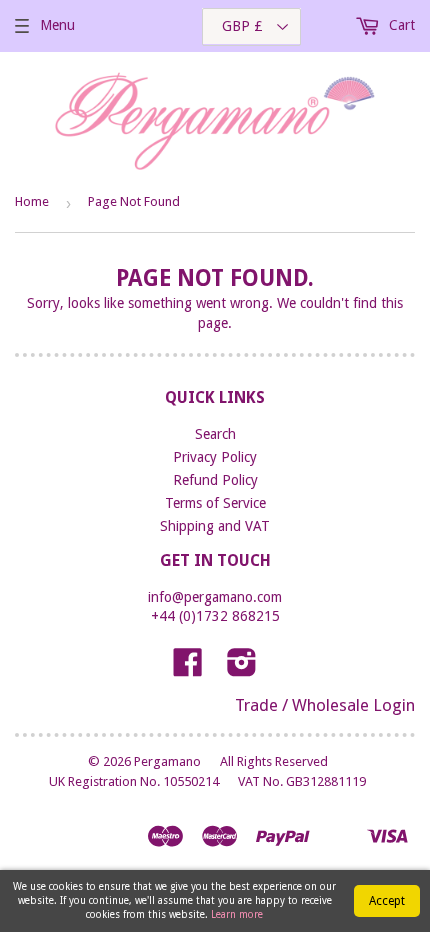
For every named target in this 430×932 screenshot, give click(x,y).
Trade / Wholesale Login (325, 705)
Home (32, 201)
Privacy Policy (215, 457)
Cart (400, 25)
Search (215, 434)
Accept (387, 901)
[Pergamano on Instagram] (242, 669)
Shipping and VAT (215, 526)
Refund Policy (215, 480)
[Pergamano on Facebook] (188, 669)
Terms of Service (215, 503)
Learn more (237, 914)
